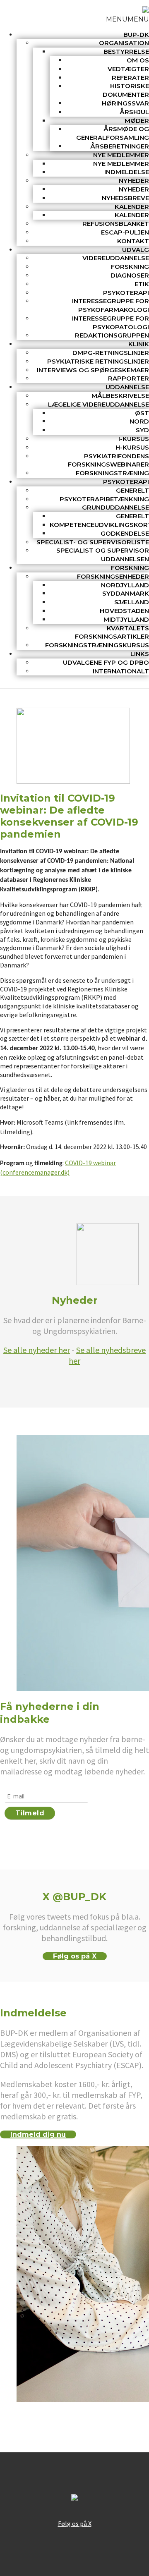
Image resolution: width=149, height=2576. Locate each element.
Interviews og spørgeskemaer (93, 370)
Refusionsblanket (116, 224)
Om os (138, 60)
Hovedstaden (124, 611)
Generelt (132, 490)
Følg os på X (75, 1956)
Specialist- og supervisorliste (93, 542)
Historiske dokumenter (126, 90)
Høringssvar (125, 103)
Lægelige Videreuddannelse (99, 404)
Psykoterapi (126, 293)
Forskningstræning (112, 473)
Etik (142, 284)
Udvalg (136, 250)
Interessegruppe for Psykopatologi (111, 323)
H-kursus (132, 447)
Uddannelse (127, 387)
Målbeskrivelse (120, 396)
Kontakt (133, 241)
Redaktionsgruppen (112, 335)
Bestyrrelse (126, 51)
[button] (127, 19)
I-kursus (134, 439)
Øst (142, 413)
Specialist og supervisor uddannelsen (103, 555)
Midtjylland (126, 619)
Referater (130, 78)
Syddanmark (126, 593)
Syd (142, 430)
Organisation (124, 43)
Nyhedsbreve (125, 198)
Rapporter (129, 378)
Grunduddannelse (115, 507)
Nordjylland (125, 585)
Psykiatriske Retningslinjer (98, 361)
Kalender (132, 207)
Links (140, 654)
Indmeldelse (127, 172)
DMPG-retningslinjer (111, 353)
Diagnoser (130, 275)
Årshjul (134, 112)
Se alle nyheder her (37, 1350)
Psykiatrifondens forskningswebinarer (108, 460)
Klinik (139, 344)
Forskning (130, 267)
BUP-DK (136, 35)
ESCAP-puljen (125, 232)
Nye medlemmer (121, 155)
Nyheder (134, 181)
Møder (137, 121)
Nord (139, 421)
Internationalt (121, 671)
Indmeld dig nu (38, 2134)
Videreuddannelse (116, 258)
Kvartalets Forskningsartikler (112, 632)
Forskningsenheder (113, 576)
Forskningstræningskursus (97, 645)
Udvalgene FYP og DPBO (106, 662)
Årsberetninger (120, 146)
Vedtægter (128, 69)
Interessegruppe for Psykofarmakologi (111, 305)
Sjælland (132, 602)
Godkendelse (125, 533)
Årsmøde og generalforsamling (113, 133)
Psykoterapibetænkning (104, 499)
